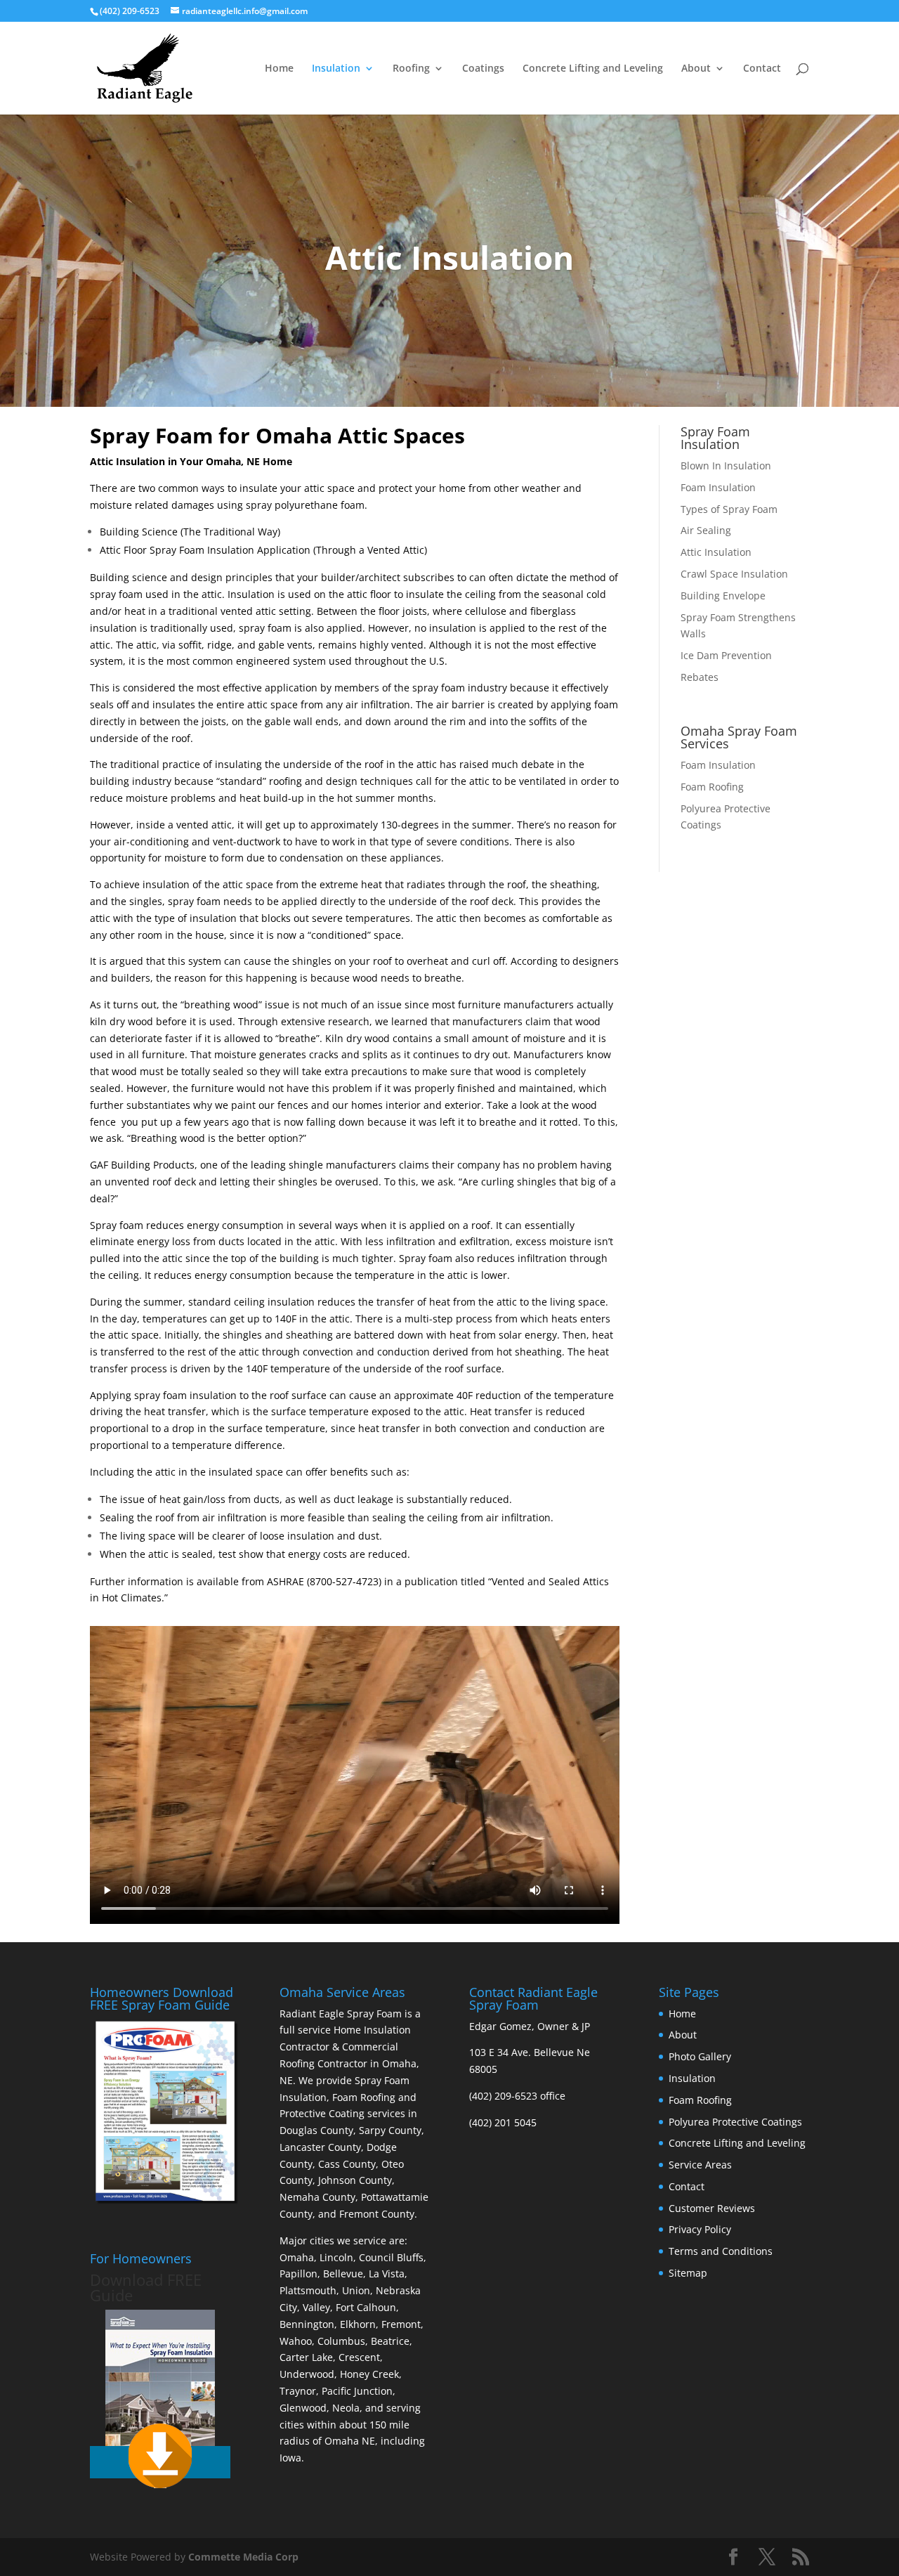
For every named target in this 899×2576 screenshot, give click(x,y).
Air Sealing (706, 530)
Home (279, 69)
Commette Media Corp (243, 2557)
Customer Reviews (712, 2208)
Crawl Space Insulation (734, 574)
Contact (762, 69)
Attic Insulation (716, 552)
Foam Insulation (718, 487)
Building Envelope (723, 596)
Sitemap (688, 2273)
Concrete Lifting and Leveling (593, 69)
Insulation (336, 69)
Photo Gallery (700, 2056)
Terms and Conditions (721, 2251)
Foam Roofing (712, 787)
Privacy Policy (700, 2229)
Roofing (411, 69)
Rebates (700, 677)
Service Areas (700, 2165)
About (696, 69)
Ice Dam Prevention (726, 655)
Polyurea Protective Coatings (735, 2122)
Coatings (483, 69)
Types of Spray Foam (729, 509)
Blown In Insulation (726, 466)
